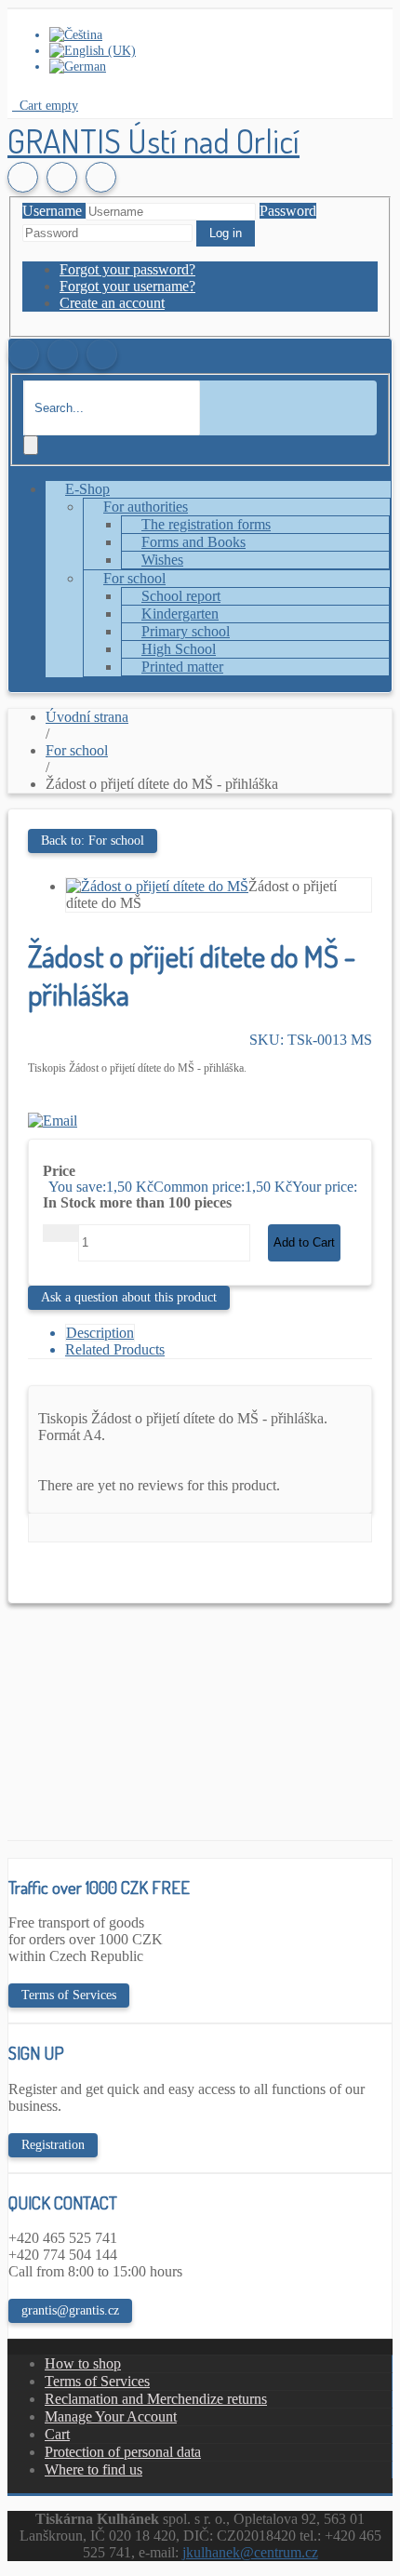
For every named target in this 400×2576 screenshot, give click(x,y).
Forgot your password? (127, 269)
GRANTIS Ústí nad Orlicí (153, 140)
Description (100, 1333)
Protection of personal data (123, 2452)
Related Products (115, 1349)
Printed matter (182, 667)
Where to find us (93, 2469)
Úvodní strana (87, 717)
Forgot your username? (127, 286)
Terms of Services (69, 1995)
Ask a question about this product (129, 1297)
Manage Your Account (111, 2416)
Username (52, 211)
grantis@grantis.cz (70, 2310)
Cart (57, 2434)
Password (288, 211)
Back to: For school (93, 841)
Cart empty (47, 105)
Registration (53, 2145)
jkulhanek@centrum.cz (250, 2552)
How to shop (83, 2363)
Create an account (112, 303)
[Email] (53, 1121)
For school (77, 750)
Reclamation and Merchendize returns (156, 2399)
